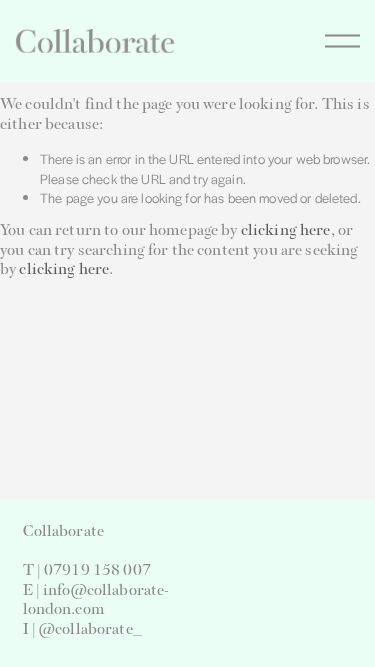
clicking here (286, 231)
